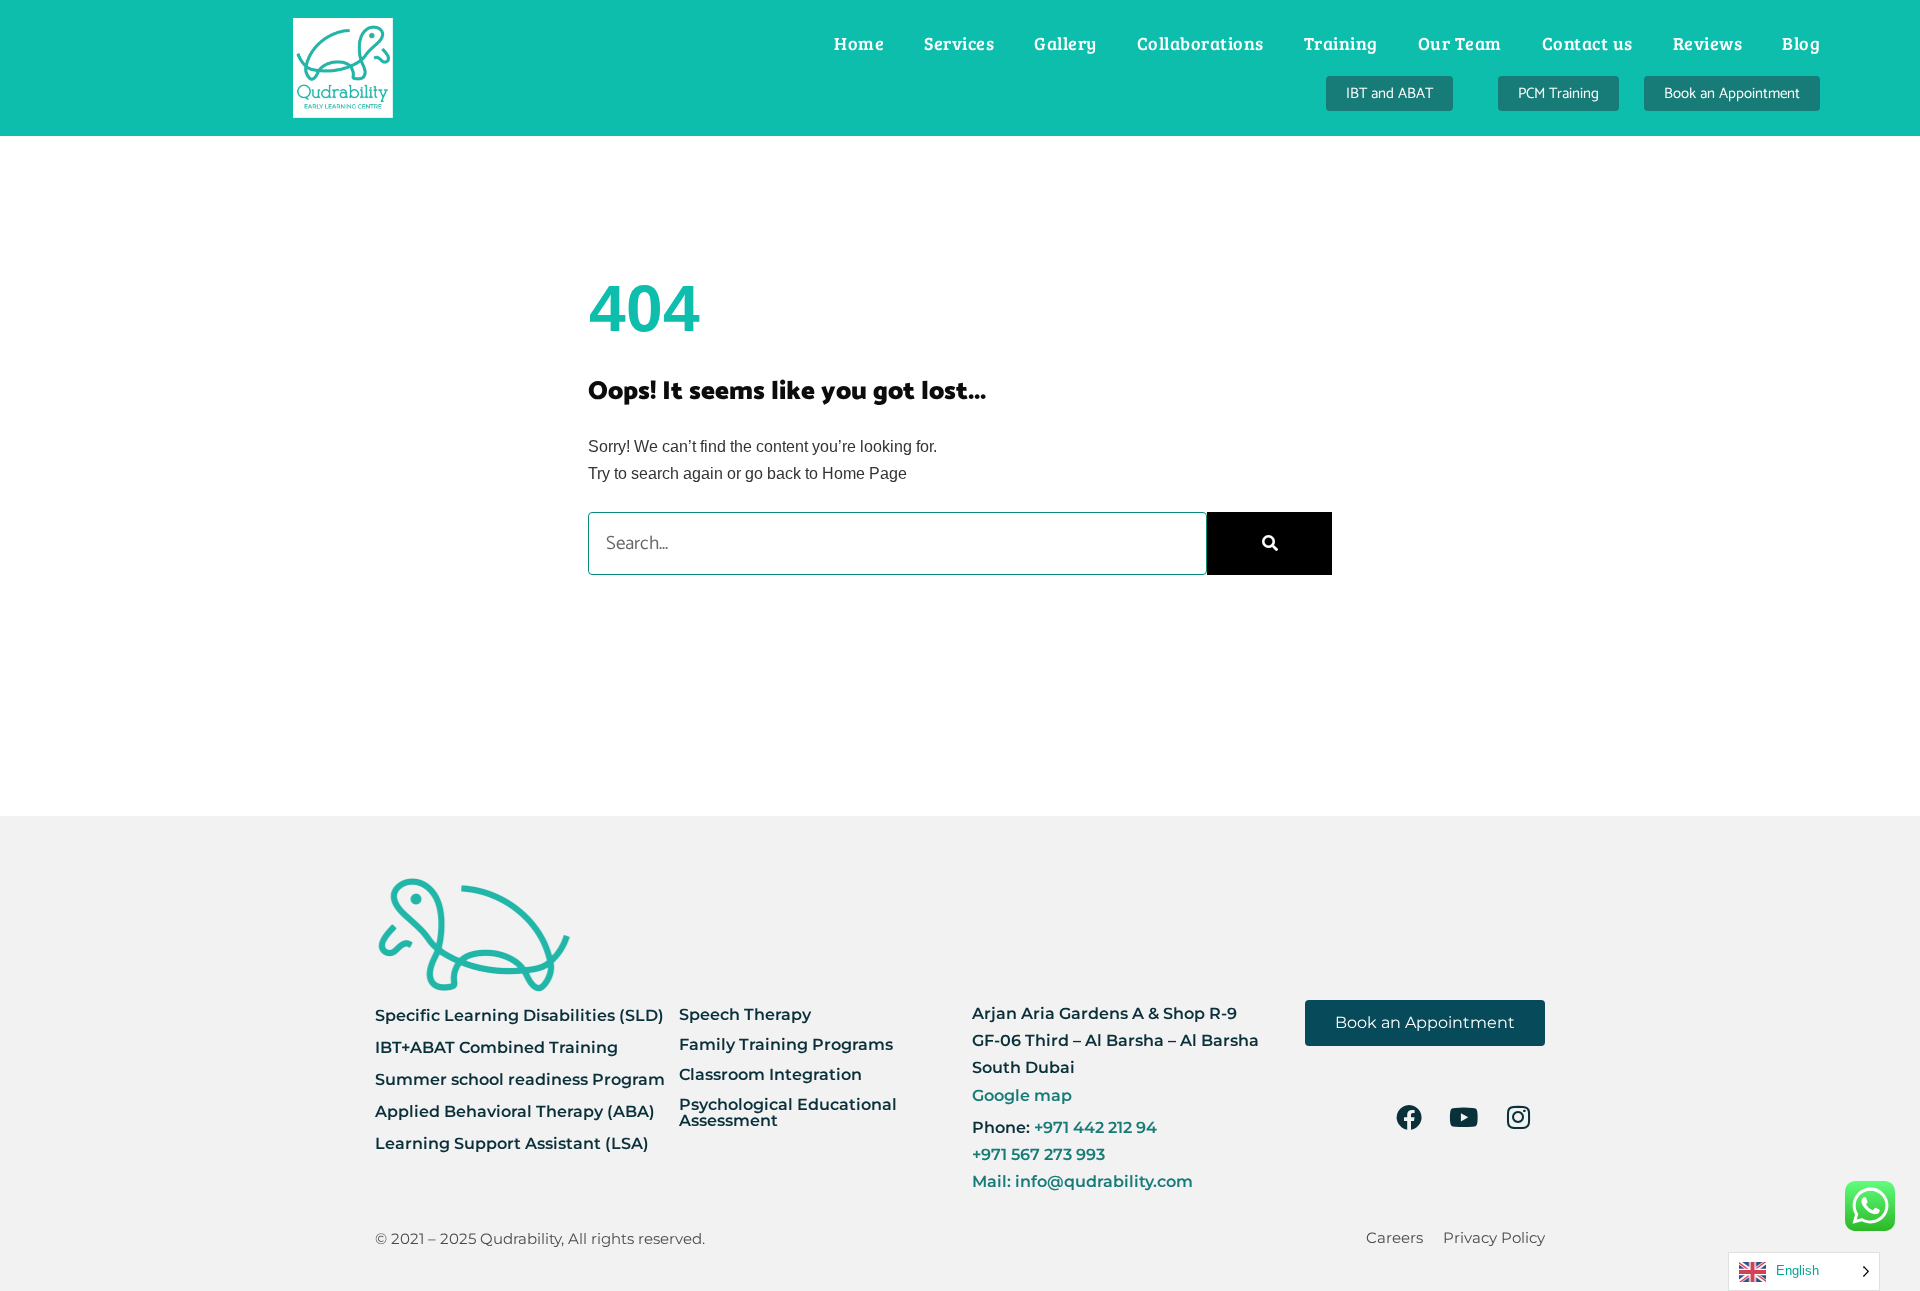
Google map (1022, 1095)
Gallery (1065, 43)
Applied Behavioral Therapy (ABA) (515, 1111)
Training (1341, 43)
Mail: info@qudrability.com (1082, 1181)
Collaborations (1200, 43)
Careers (1394, 1237)
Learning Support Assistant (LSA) (512, 1143)
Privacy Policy (1494, 1237)
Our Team (1460, 43)
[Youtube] (1464, 1117)
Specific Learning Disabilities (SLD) (519, 1015)
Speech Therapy (745, 1014)
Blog (1801, 43)
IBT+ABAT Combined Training (496, 1047)
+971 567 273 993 (1038, 1154)
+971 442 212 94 (1093, 1127)
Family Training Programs (786, 1044)
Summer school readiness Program (520, 1079)
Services (959, 43)
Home (859, 43)
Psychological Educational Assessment (788, 1112)
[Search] (1269, 543)
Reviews (1708, 43)
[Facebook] (1409, 1117)
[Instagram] (1519, 1117)
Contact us (1587, 43)
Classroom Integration (770, 1074)
